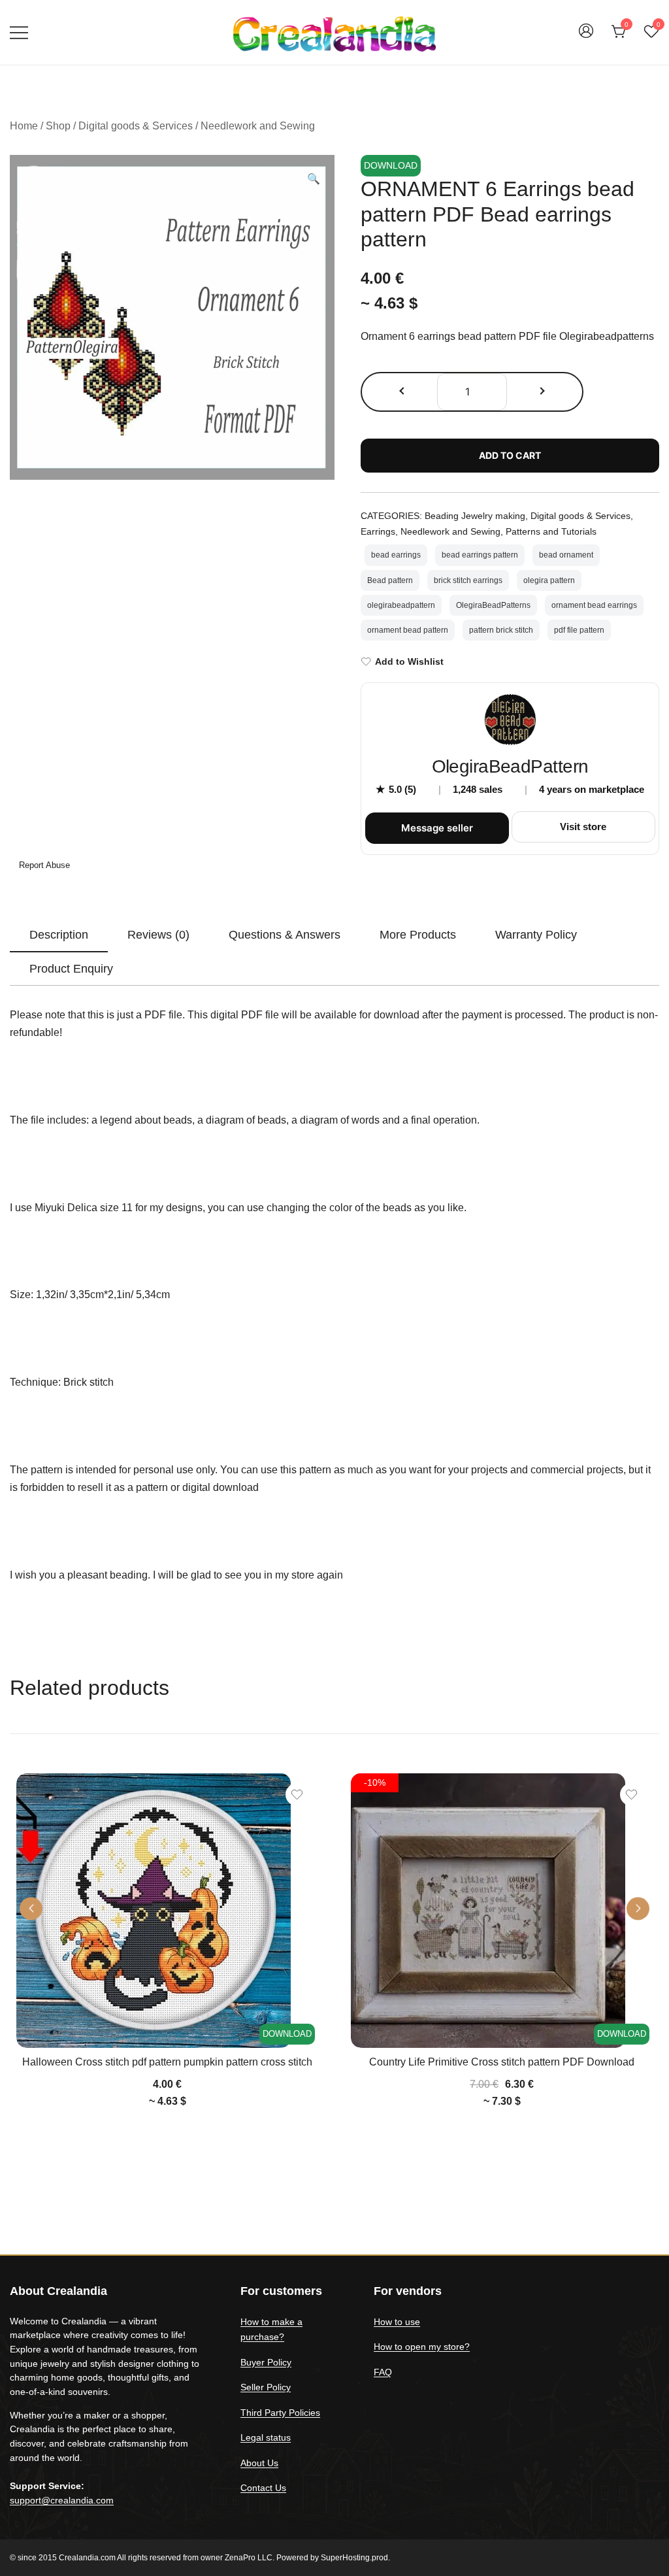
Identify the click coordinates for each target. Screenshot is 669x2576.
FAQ (383, 2372)
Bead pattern (390, 580)
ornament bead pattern (408, 630)
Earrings (378, 531)
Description (59, 935)
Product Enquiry (71, 969)
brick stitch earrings (468, 580)
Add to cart (510, 455)
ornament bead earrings (594, 605)
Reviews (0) (158, 935)
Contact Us (263, 2488)
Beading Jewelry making (475, 516)
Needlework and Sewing (258, 126)
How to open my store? (422, 2347)
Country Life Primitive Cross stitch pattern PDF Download (502, 2062)
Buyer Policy (266, 2362)
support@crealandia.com (62, 2500)
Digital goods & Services (136, 126)
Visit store (583, 827)
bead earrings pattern (480, 555)
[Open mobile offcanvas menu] (19, 32)
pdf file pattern (579, 630)
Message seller (437, 828)
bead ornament (566, 555)
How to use (397, 2322)
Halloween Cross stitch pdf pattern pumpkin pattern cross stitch (167, 2062)
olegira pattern (549, 580)
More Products (418, 935)
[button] (314, 179)
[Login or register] (586, 37)
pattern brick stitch (501, 630)
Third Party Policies (280, 2413)
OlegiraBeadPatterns (493, 605)
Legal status (266, 2437)
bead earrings (396, 555)
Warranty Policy (536, 935)
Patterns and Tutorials (551, 531)
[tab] (59, 935)
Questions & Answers (285, 935)
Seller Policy (266, 2387)
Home (24, 126)
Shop (58, 126)
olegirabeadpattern (401, 605)
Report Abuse (43, 865)
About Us (259, 2463)
